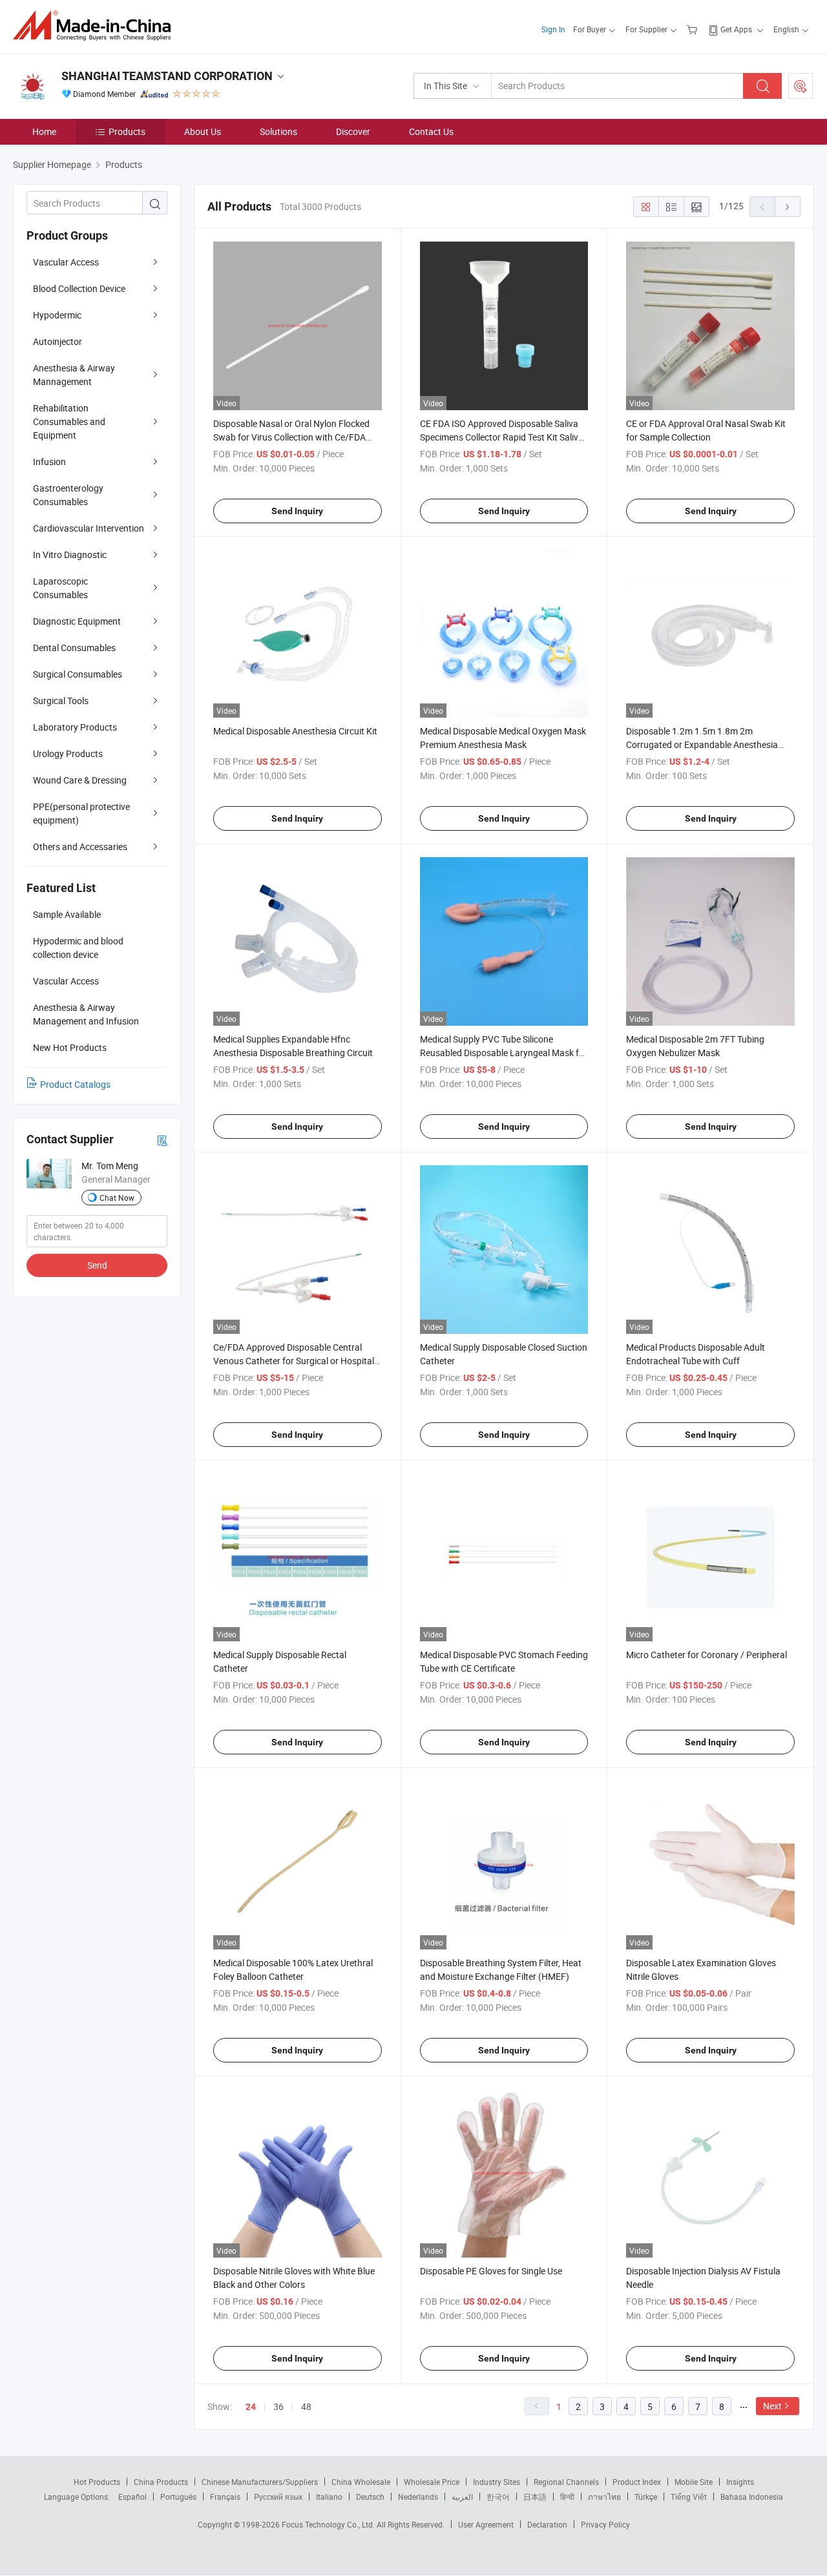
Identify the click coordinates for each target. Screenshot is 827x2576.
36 (278, 2406)
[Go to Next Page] (788, 207)
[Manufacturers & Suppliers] (96, 26)
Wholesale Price (432, 2482)
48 (306, 2406)
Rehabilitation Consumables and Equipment (69, 421)
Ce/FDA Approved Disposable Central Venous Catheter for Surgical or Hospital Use (294, 1361)
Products (127, 131)
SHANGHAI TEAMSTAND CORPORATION (167, 76)
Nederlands (418, 2497)
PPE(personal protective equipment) (81, 813)
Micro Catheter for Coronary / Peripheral (707, 1655)
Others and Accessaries (80, 847)
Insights (740, 2482)
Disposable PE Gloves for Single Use (491, 2271)
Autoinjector (58, 341)
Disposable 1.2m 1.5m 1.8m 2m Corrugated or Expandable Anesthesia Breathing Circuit (702, 744)
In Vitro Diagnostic (70, 555)
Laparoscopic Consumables (60, 588)
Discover (353, 131)
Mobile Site (694, 2482)
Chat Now (117, 1198)
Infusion (49, 462)
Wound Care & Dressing (80, 780)
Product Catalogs (75, 1084)
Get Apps (736, 29)
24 (251, 2407)
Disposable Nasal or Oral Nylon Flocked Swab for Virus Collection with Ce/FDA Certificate (291, 437)
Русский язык (278, 2497)
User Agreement (486, 2524)
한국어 (498, 2497)
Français (225, 2497)
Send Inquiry (297, 511)
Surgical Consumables (78, 674)
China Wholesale (361, 2482)
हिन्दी (567, 2497)
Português (178, 2497)
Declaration (547, 2524)
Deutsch (370, 2497)
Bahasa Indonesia (752, 2497)
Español (132, 2497)
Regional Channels (566, 2482)
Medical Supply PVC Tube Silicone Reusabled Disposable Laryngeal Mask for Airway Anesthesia (504, 1053)
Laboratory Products (75, 727)
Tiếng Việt (689, 2497)
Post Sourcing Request (801, 86)
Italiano (329, 2497)
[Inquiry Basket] (694, 29)
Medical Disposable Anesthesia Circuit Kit (295, 731)
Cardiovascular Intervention (89, 528)
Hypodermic (57, 315)
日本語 (535, 2497)
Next (772, 2406)
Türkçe (646, 2497)
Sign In (553, 29)
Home (44, 131)
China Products (161, 2482)
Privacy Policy (605, 2524)
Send (97, 1265)
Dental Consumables (74, 648)
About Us (203, 131)
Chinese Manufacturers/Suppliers (260, 2482)
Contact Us (431, 131)
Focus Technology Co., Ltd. (329, 2524)
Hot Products (97, 2482)
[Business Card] (162, 1140)
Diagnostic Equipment (77, 621)
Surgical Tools (61, 701)
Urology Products (68, 753)
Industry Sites (497, 2482)
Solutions (278, 131)
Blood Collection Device (79, 288)
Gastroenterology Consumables (68, 495)
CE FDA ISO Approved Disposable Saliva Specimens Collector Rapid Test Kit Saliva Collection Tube (502, 437)
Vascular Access (66, 262)
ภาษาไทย (604, 2497)
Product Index (637, 2482)
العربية (462, 2497)
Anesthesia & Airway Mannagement (74, 375)
